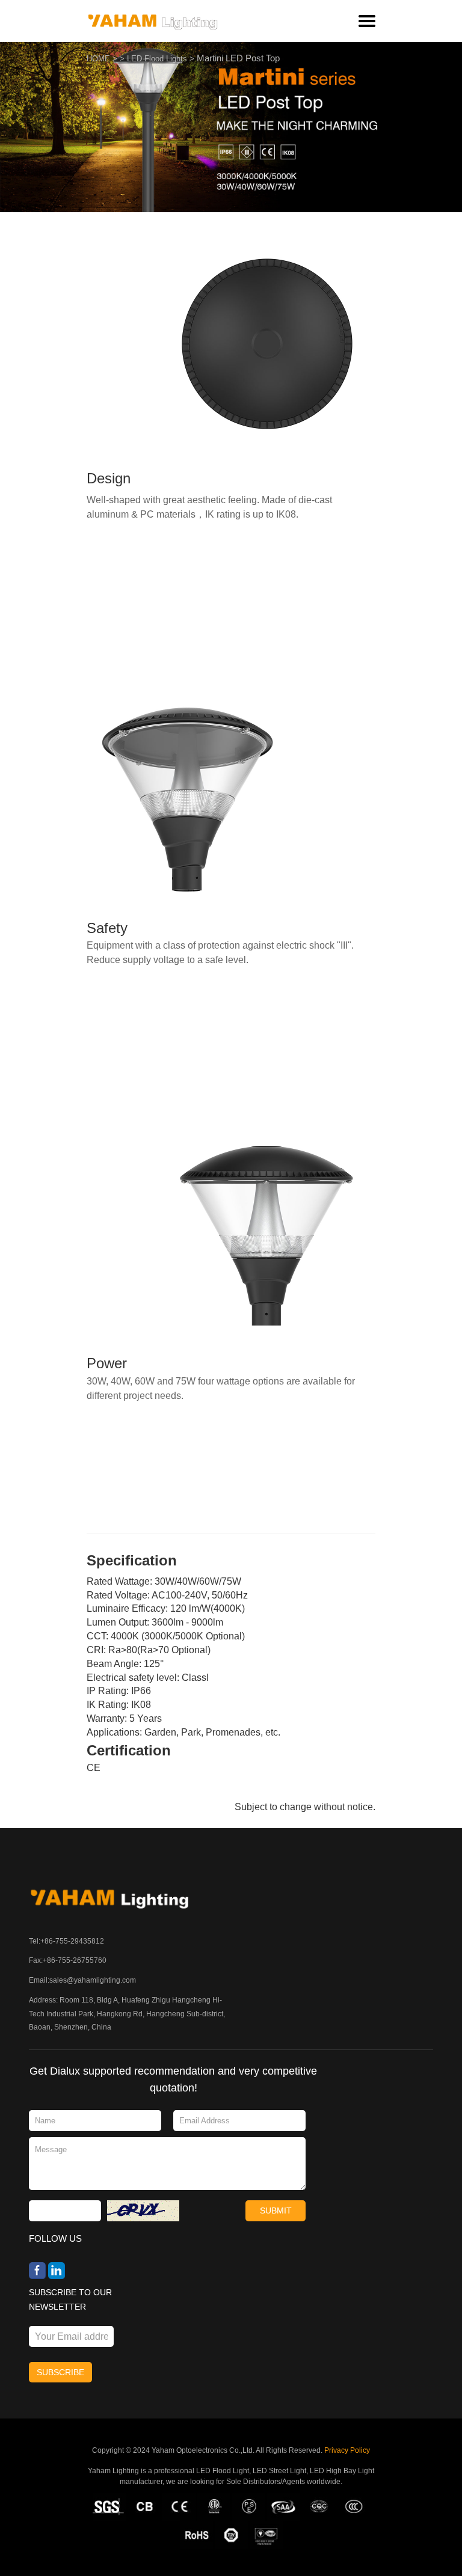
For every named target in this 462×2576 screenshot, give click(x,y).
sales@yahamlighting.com (93, 1980)
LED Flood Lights (157, 59)
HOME (98, 59)
